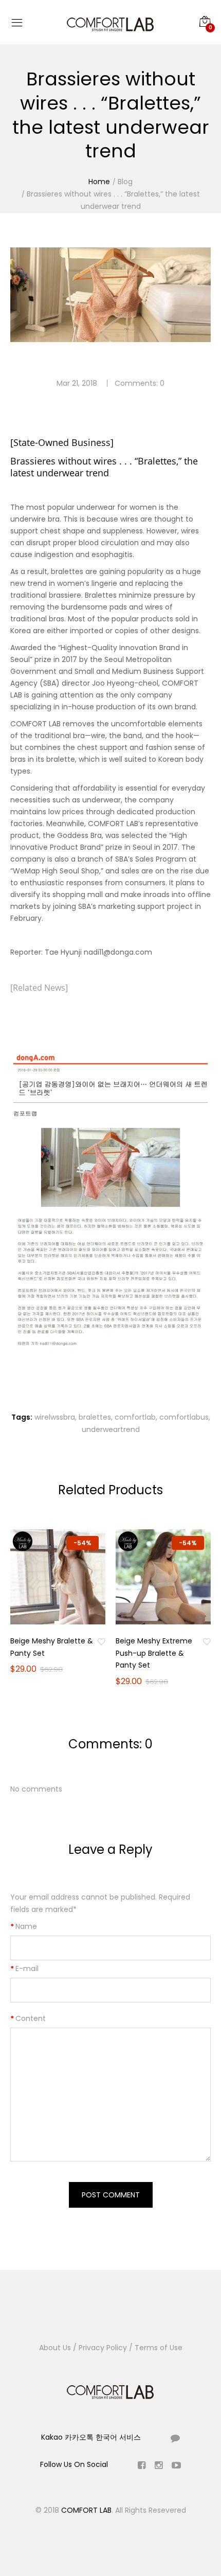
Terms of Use (159, 2348)
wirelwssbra (55, 1417)
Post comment (111, 2195)
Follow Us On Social (74, 2464)
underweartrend (111, 1429)
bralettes (95, 1417)
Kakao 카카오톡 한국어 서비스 (91, 2437)
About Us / (59, 2348)
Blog (125, 182)
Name (26, 1926)
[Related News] (39, 988)
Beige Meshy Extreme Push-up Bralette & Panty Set (154, 1653)
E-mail (27, 1969)
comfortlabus (184, 1417)
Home (99, 182)
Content (31, 2018)
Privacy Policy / (107, 2348)
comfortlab (135, 1417)
